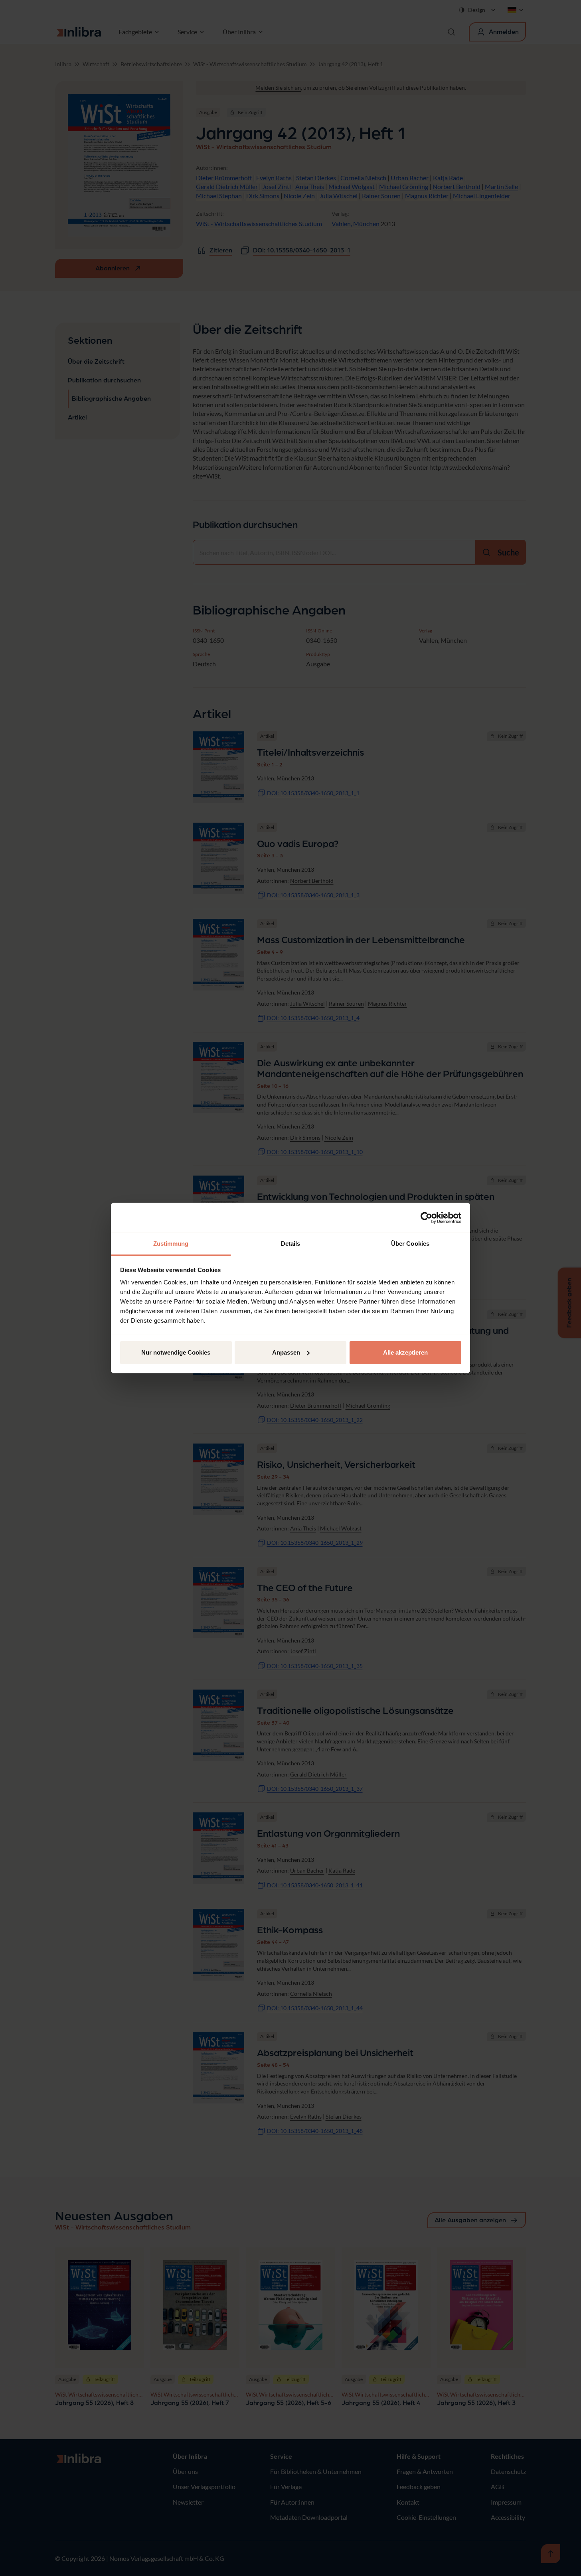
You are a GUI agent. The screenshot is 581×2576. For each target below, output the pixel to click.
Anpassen (286, 1352)
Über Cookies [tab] (410, 1244)
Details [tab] (291, 1244)
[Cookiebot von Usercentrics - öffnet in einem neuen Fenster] (426, 1218)
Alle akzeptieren (405, 1352)
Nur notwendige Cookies (176, 1352)
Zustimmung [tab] (171, 1244)
